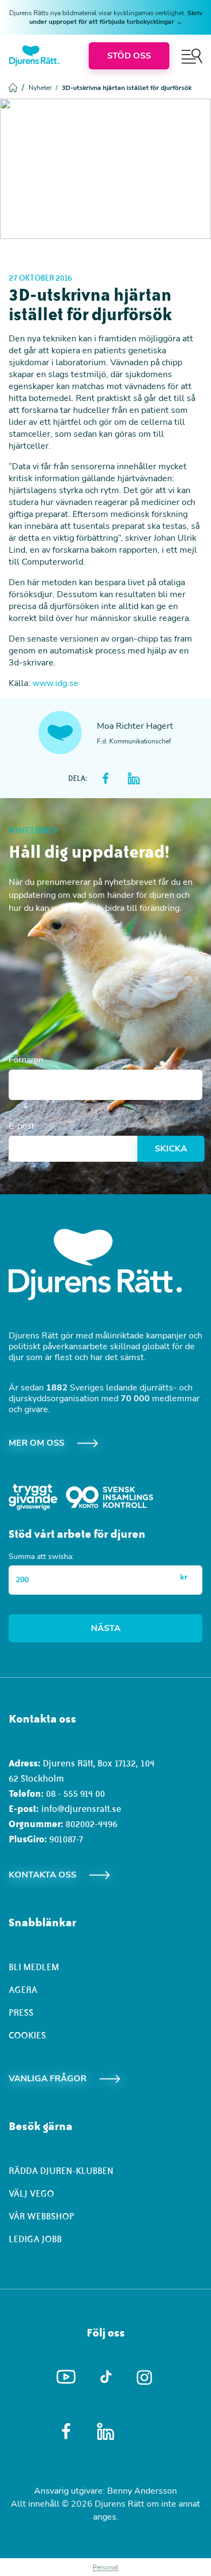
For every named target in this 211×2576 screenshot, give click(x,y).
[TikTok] (106, 2377)
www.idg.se (55, 683)
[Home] (34, 56)
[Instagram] (145, 2377)
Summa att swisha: (41, 1556)
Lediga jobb (35, 2239)
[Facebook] (66, 2431)
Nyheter (43, 88)
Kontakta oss (42, 1875)
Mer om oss (37, 1443)
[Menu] (192, 56)
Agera (23, 1990)
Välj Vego (31, 2193)
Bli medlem (34, 1967)
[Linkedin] (106, 2431)
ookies (30, 2035)
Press (21, 2012)
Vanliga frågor (48, 2079)
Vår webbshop (41, 2216)
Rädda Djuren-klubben (61, 2171)
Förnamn (26, 1060)
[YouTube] (66, 2377)
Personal (105, 2567)
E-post (22, 1126)
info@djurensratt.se (81, 1809)
